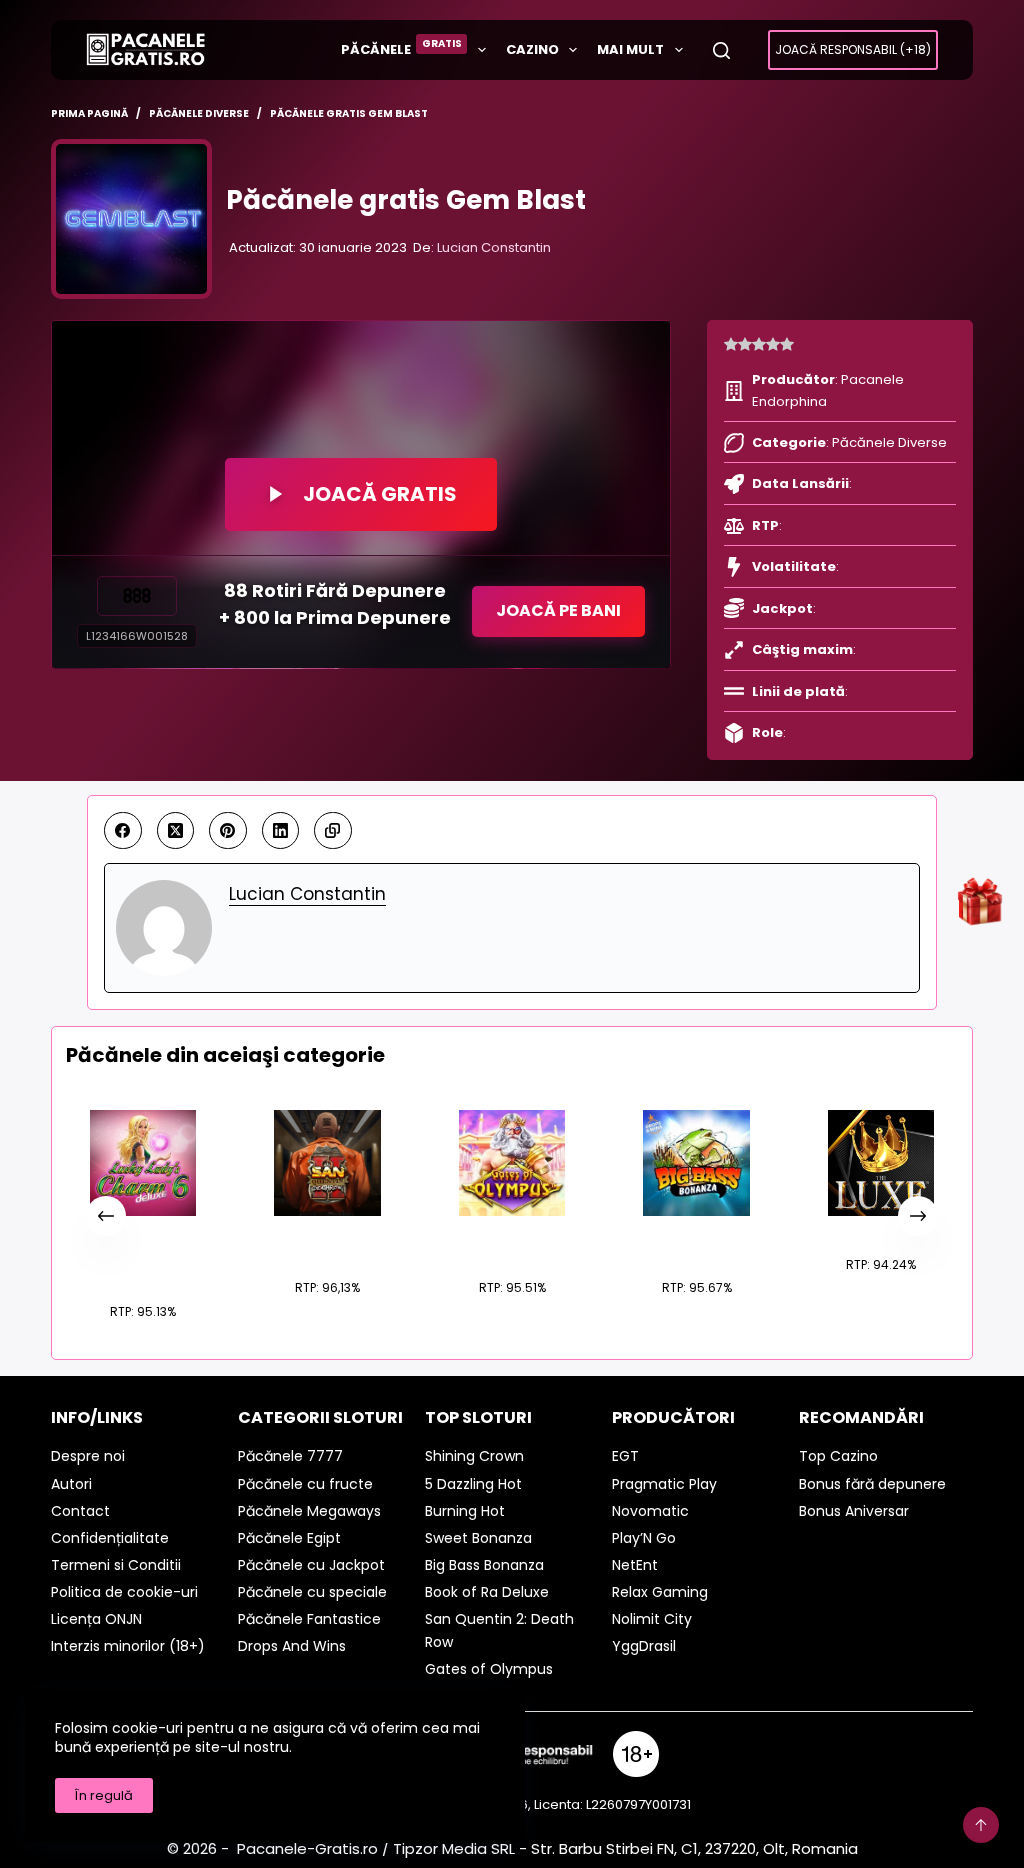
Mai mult (630, 49)
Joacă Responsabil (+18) (853, 49)
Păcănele (401, 47)
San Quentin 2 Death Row (328, 1240)
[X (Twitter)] (176, 831)
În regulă (104, 1795)
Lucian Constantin (494, 247)
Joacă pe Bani (558, 610)
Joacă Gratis (380, 494)
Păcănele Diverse (889, 442)
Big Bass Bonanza (696, 1240)
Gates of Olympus (512, 1240)
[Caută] (721, 50)
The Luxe (881, 1228)
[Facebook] (123, 831)
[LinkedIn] (281, 831)
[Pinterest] (228, 831)
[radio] (731, 345)
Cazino (532, 49)
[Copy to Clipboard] (333, 831)
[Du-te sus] (981, 1825)
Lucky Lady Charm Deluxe (143, 1252)
